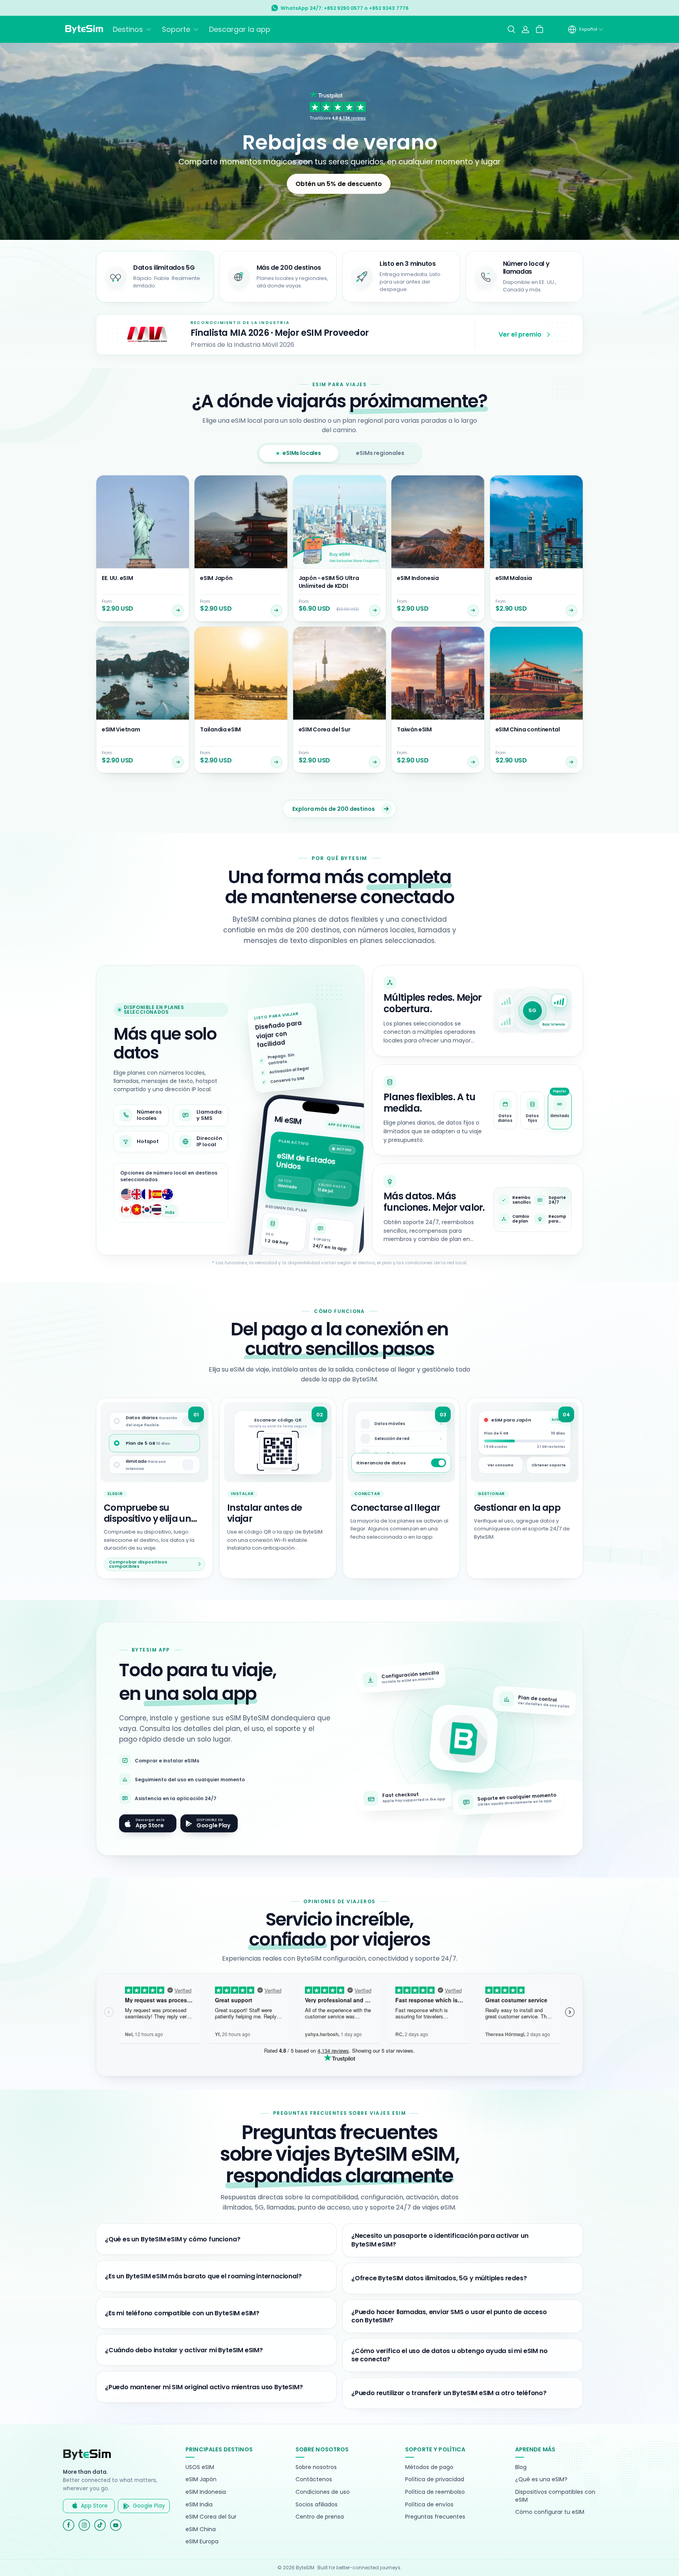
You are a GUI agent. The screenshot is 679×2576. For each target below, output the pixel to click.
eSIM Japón (201, 2479)
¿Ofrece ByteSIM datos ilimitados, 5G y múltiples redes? (439, 2278)
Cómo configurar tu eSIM (550, 2512)
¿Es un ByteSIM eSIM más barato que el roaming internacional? (203, 2276)
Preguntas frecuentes (435, 2517)
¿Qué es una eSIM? (541, 2479)
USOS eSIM (200, 2467)
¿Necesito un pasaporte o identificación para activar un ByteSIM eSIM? (440, 2240)
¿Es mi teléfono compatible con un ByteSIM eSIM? (182, 2313)
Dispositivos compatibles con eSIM (555, 2496)
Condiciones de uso (323, 2492)
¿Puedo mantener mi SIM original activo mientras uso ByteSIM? (204, 2387)
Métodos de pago (429, 2467)
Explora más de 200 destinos (334, 809)
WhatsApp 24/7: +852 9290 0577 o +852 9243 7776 (345, 8)
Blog (521, 2467)
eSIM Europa (202, 2542)
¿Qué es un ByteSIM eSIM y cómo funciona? (173, 2239)
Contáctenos (314, 2479)
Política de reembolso (435, 2492)
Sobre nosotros (316, 2467)
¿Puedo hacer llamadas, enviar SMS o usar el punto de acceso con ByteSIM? (449, 2316)
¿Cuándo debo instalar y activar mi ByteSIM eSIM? (184, 2350)
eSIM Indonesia (206, 2492)
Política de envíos (429, 2505)
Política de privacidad (435, 2479)
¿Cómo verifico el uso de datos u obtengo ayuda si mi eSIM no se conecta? (449, 2355)
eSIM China (201, 2529)
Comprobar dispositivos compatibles (138, 1564)
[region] (478, 1110)
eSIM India (199, 2505)
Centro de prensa (320, 2517)
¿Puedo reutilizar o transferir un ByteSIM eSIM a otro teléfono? (449, 2393)
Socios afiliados (317, 2505)
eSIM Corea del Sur (211, 2517)
